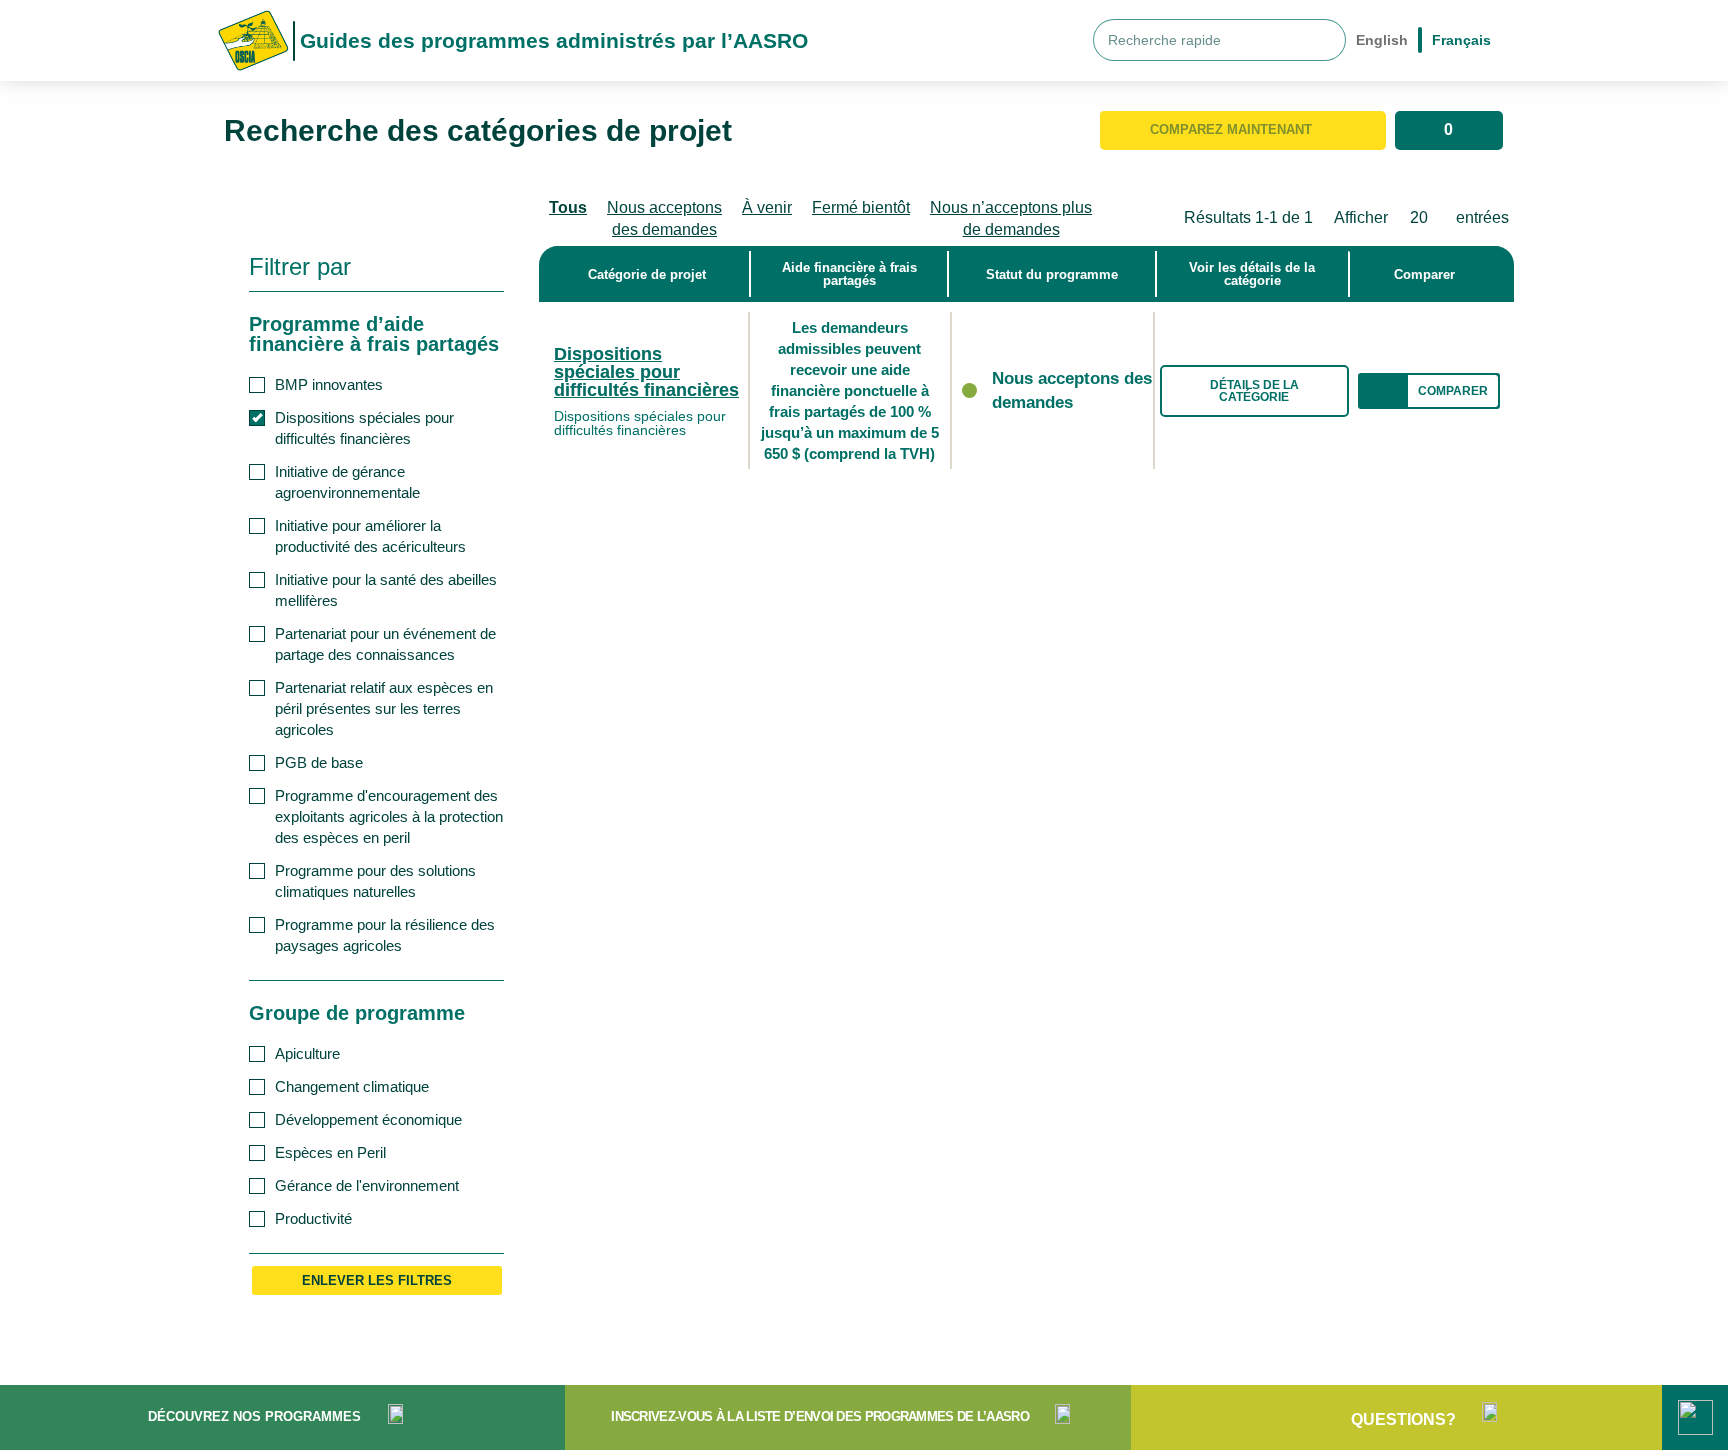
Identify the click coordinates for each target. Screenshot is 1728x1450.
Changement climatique (352, 1086)
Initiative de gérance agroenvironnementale (347, 482)
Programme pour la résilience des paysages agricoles (385, 935)
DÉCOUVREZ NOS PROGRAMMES (254, 1416)
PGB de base (319, 762)
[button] (1429, 391)
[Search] (1324, 40)
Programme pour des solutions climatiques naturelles (375, 881)
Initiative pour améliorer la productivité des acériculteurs (370, 536)
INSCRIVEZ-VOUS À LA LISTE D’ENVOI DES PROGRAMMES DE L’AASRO (820, 1416)
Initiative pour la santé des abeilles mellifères (386, 590)
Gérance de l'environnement (367, 1185)
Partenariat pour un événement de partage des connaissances (385, 644)
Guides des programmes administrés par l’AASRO (554, 40)
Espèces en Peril (330, 1152)
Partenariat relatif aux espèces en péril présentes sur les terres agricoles (384, 708)
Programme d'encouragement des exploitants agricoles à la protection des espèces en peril (389, 816)
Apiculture (307, 1053)
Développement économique (368, 1119)
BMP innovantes (329, 384)
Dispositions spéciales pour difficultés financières (364, 428)
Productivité (313, 1218)
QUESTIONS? (1403, 1419)
